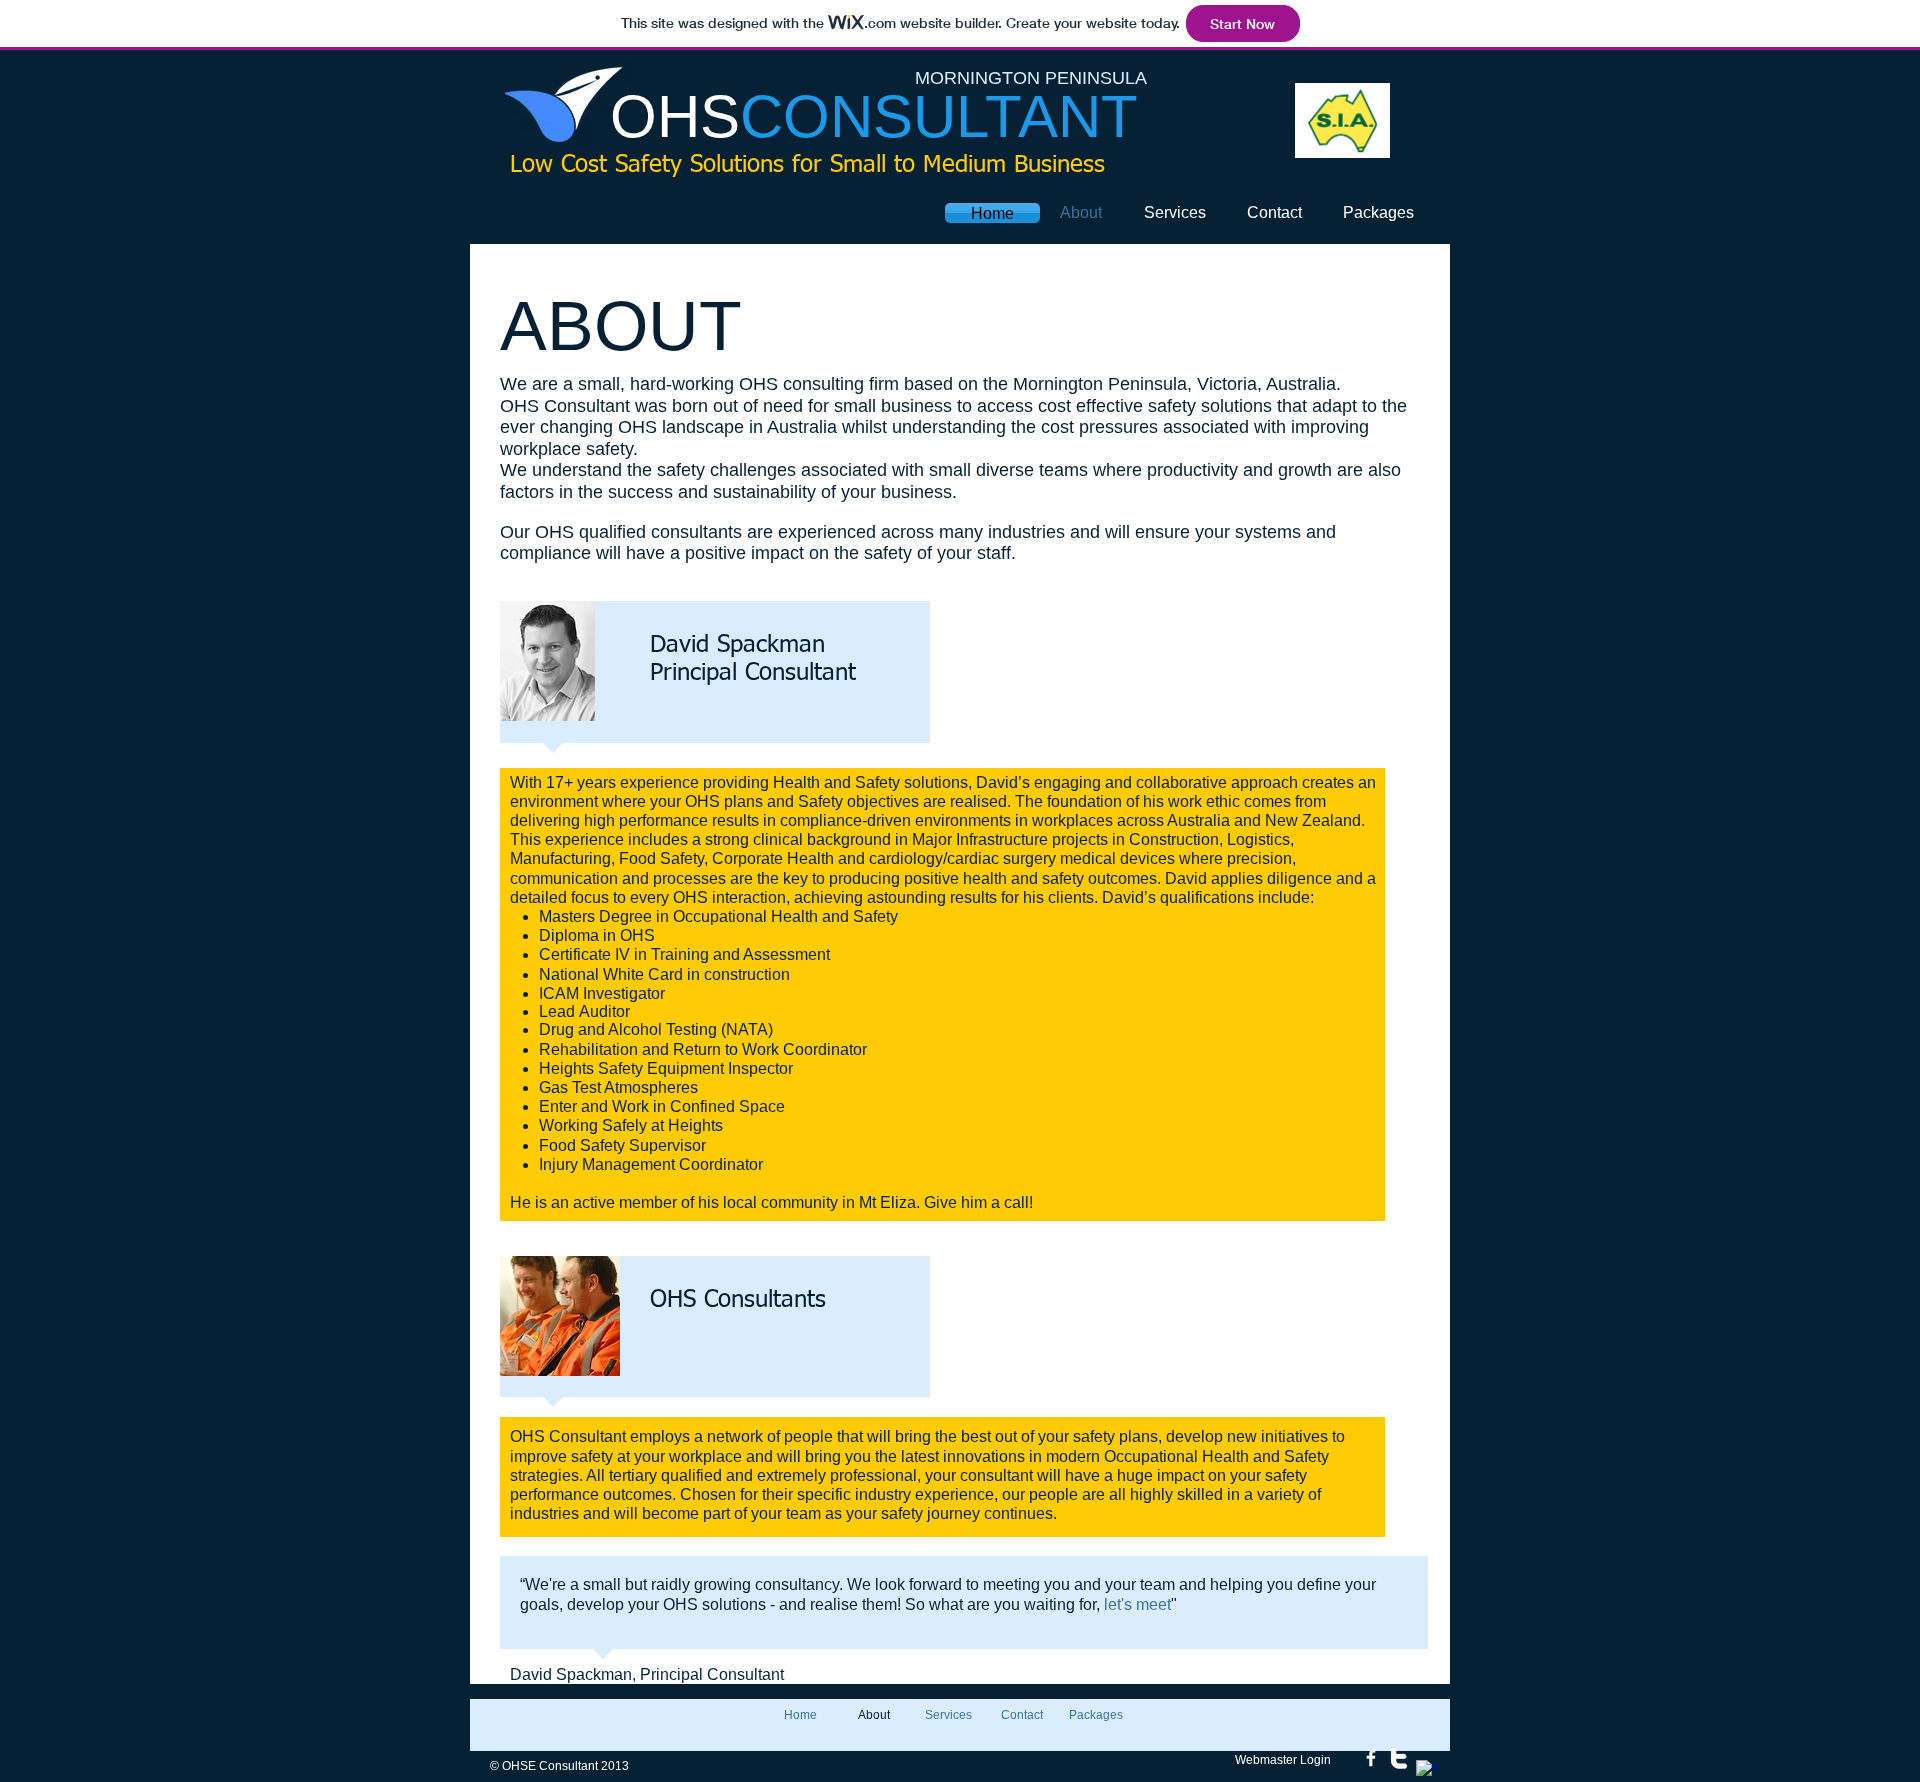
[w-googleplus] (1427, 1771)
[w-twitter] (1399, 1758)
